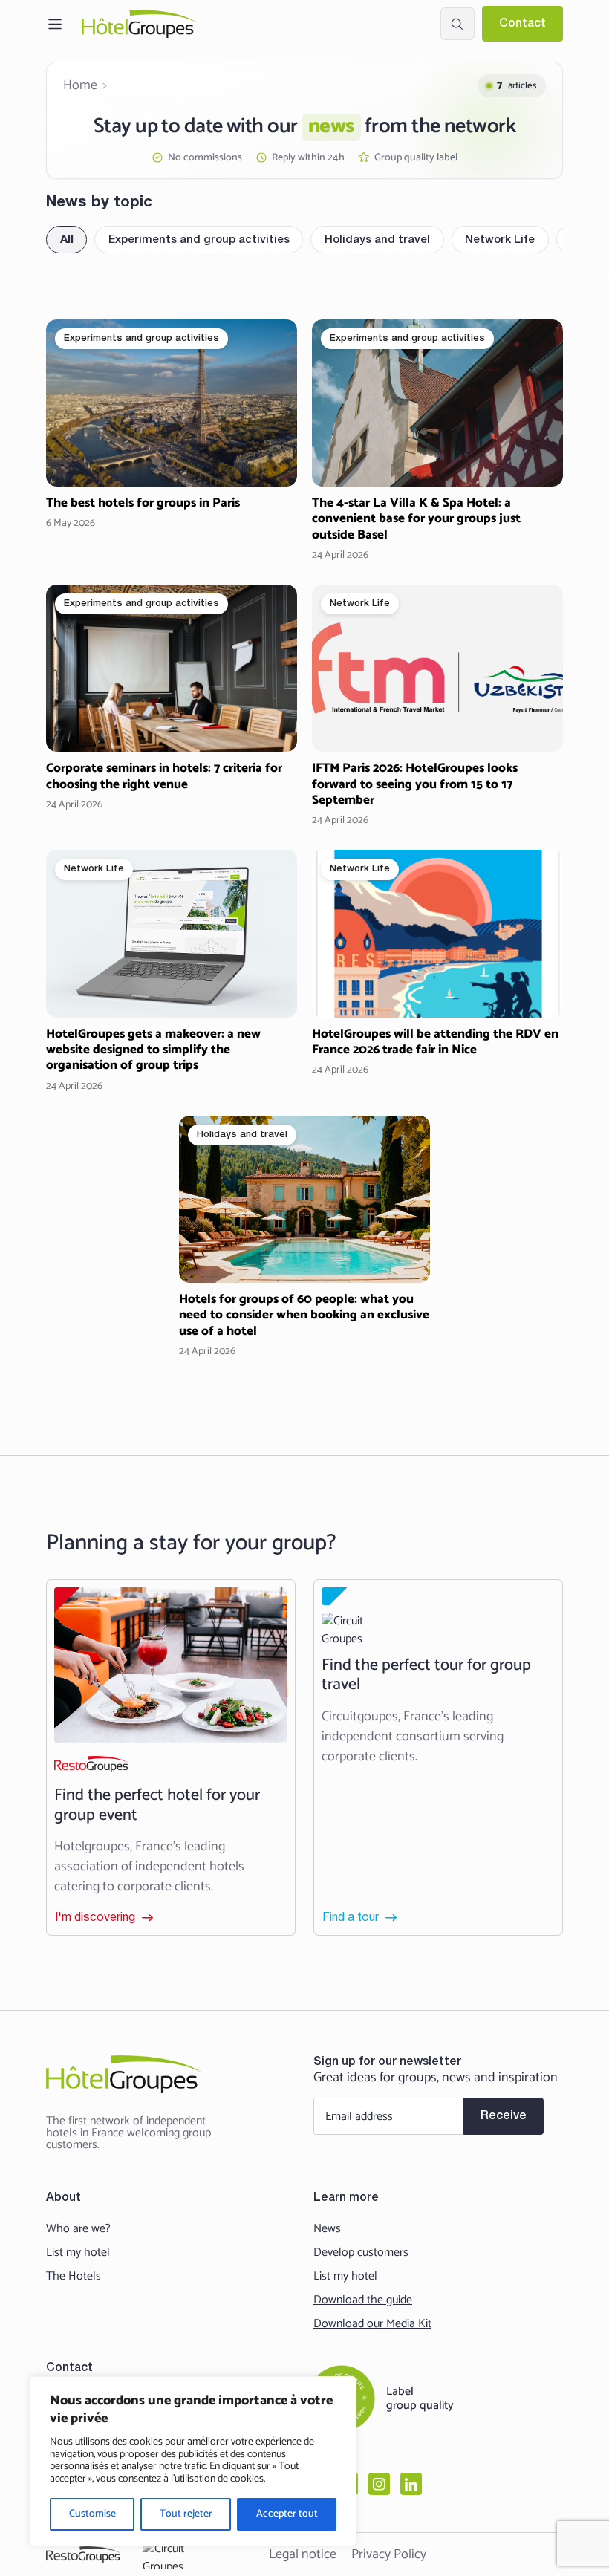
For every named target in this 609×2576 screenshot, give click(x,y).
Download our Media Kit (372, 2324)
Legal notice (303, 2554)
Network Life (500, 240)
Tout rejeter (186, 2514)
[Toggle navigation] (55, 24)
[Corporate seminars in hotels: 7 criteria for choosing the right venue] (172, 706)
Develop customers (361, 2253)
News (327, 2229)
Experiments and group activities (199, 240)
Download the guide (363, 2300)
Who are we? (78, 2229)
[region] (193, 2461)
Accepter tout (287, 2514)
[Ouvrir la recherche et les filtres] (457, 24)
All (67, 240)
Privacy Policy (389, 2554)
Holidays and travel (377, 240)
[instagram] (379, 2484)
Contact (522, 24)
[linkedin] (411, 2484)
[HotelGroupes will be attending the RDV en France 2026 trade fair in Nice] (437, 971)
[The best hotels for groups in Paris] (172, 441)
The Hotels (74, 2277)
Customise (92, 2514)
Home (80, 85)
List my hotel (78, 2253)
